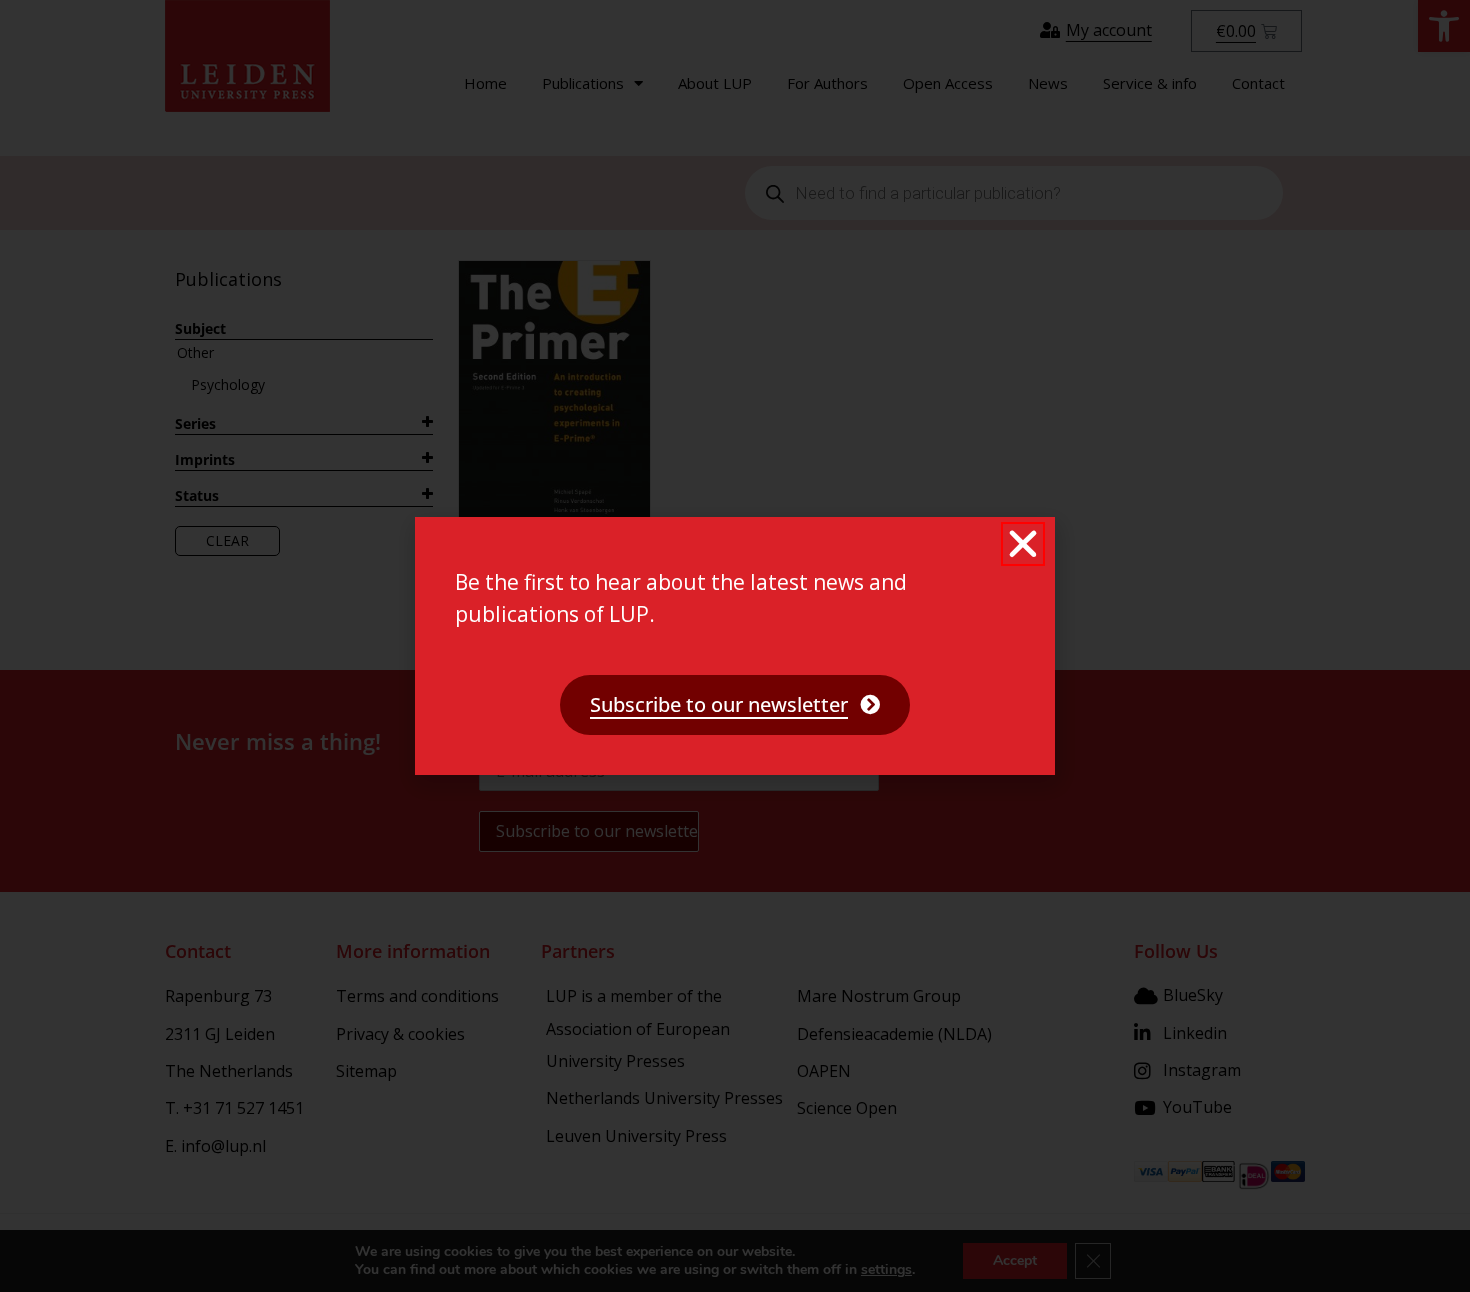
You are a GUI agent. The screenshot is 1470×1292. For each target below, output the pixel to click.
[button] (1023, 544)
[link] (735, 705)
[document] (735, 646)
